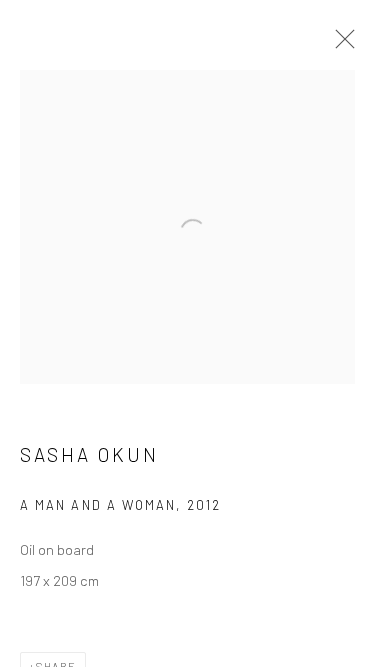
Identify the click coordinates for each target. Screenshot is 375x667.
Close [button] (340, 45)
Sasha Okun (89, 454)
